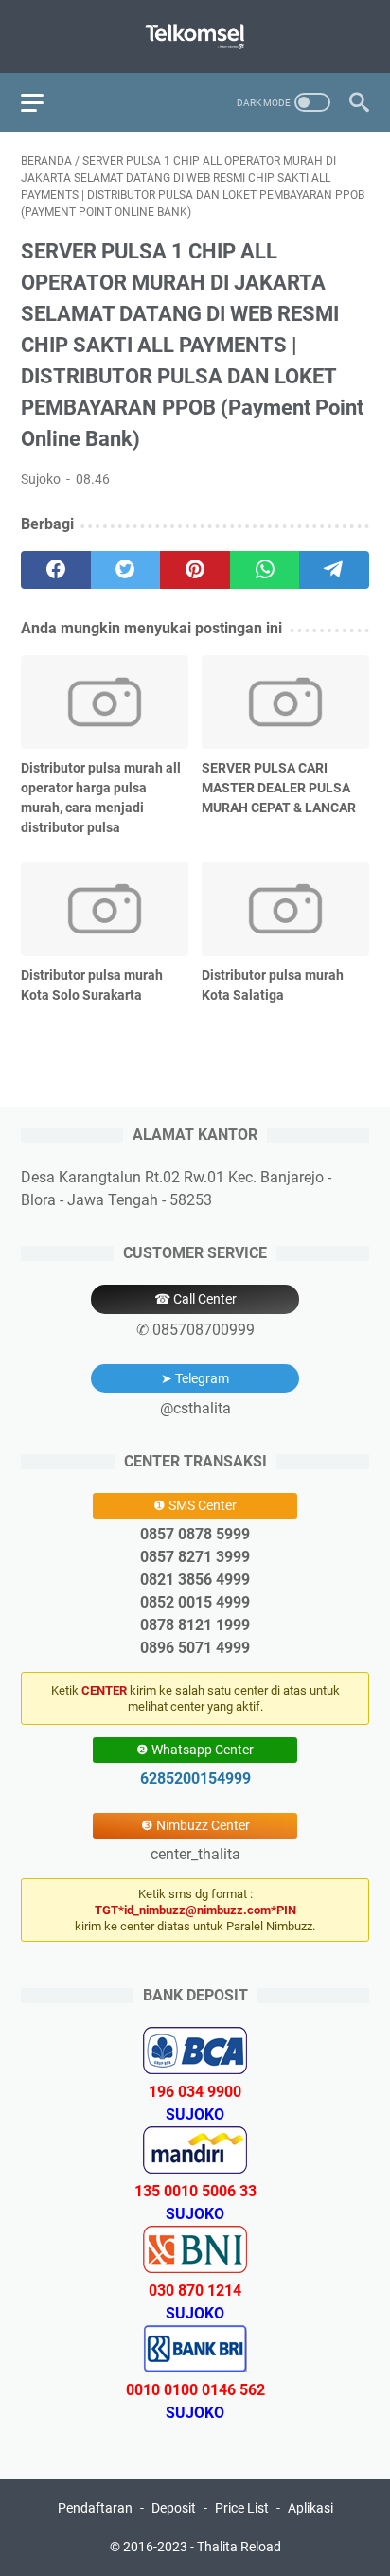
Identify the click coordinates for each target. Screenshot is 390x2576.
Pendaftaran (95, 2508)
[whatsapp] (265, 570)
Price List (242, 2508)
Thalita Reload (239, 2547)
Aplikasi (310, 2508)
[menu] (44, 102)
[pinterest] (195, 570)
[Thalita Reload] (195, 36)
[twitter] (126, 570)
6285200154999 (195, 1778)
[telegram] (334, 570)
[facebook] (56, 570)
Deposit (174, 2508)
